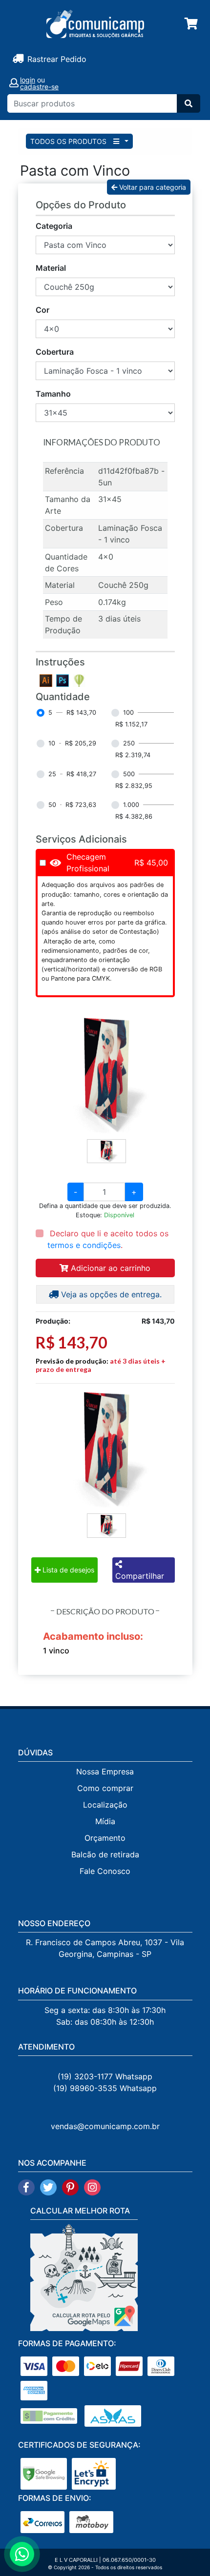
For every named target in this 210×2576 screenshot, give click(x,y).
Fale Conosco (105, 1871)
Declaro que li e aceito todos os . (108, 1239)
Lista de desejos (67, 1570)
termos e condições (84, 1245)
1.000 (131, 805)
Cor (42, 310)
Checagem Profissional (88, 863)
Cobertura (55, 352)
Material (51, 268)
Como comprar (105, 1788)
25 (52, 774)
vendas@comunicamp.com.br (105, 2126)
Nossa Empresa (105, 1771)
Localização (105, 1805)
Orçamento (105, 1838)
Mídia (105, 1821)
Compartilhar (140, 1576)
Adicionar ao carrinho (109, 1268)
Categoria (54, 226)
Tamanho (53, 394)
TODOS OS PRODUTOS (69, 141)
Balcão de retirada (105, 1854)
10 (52, 743)
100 (128, 713)
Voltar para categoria (152, 187)
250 (129, 743)
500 (129, 774)
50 (52, 805)
